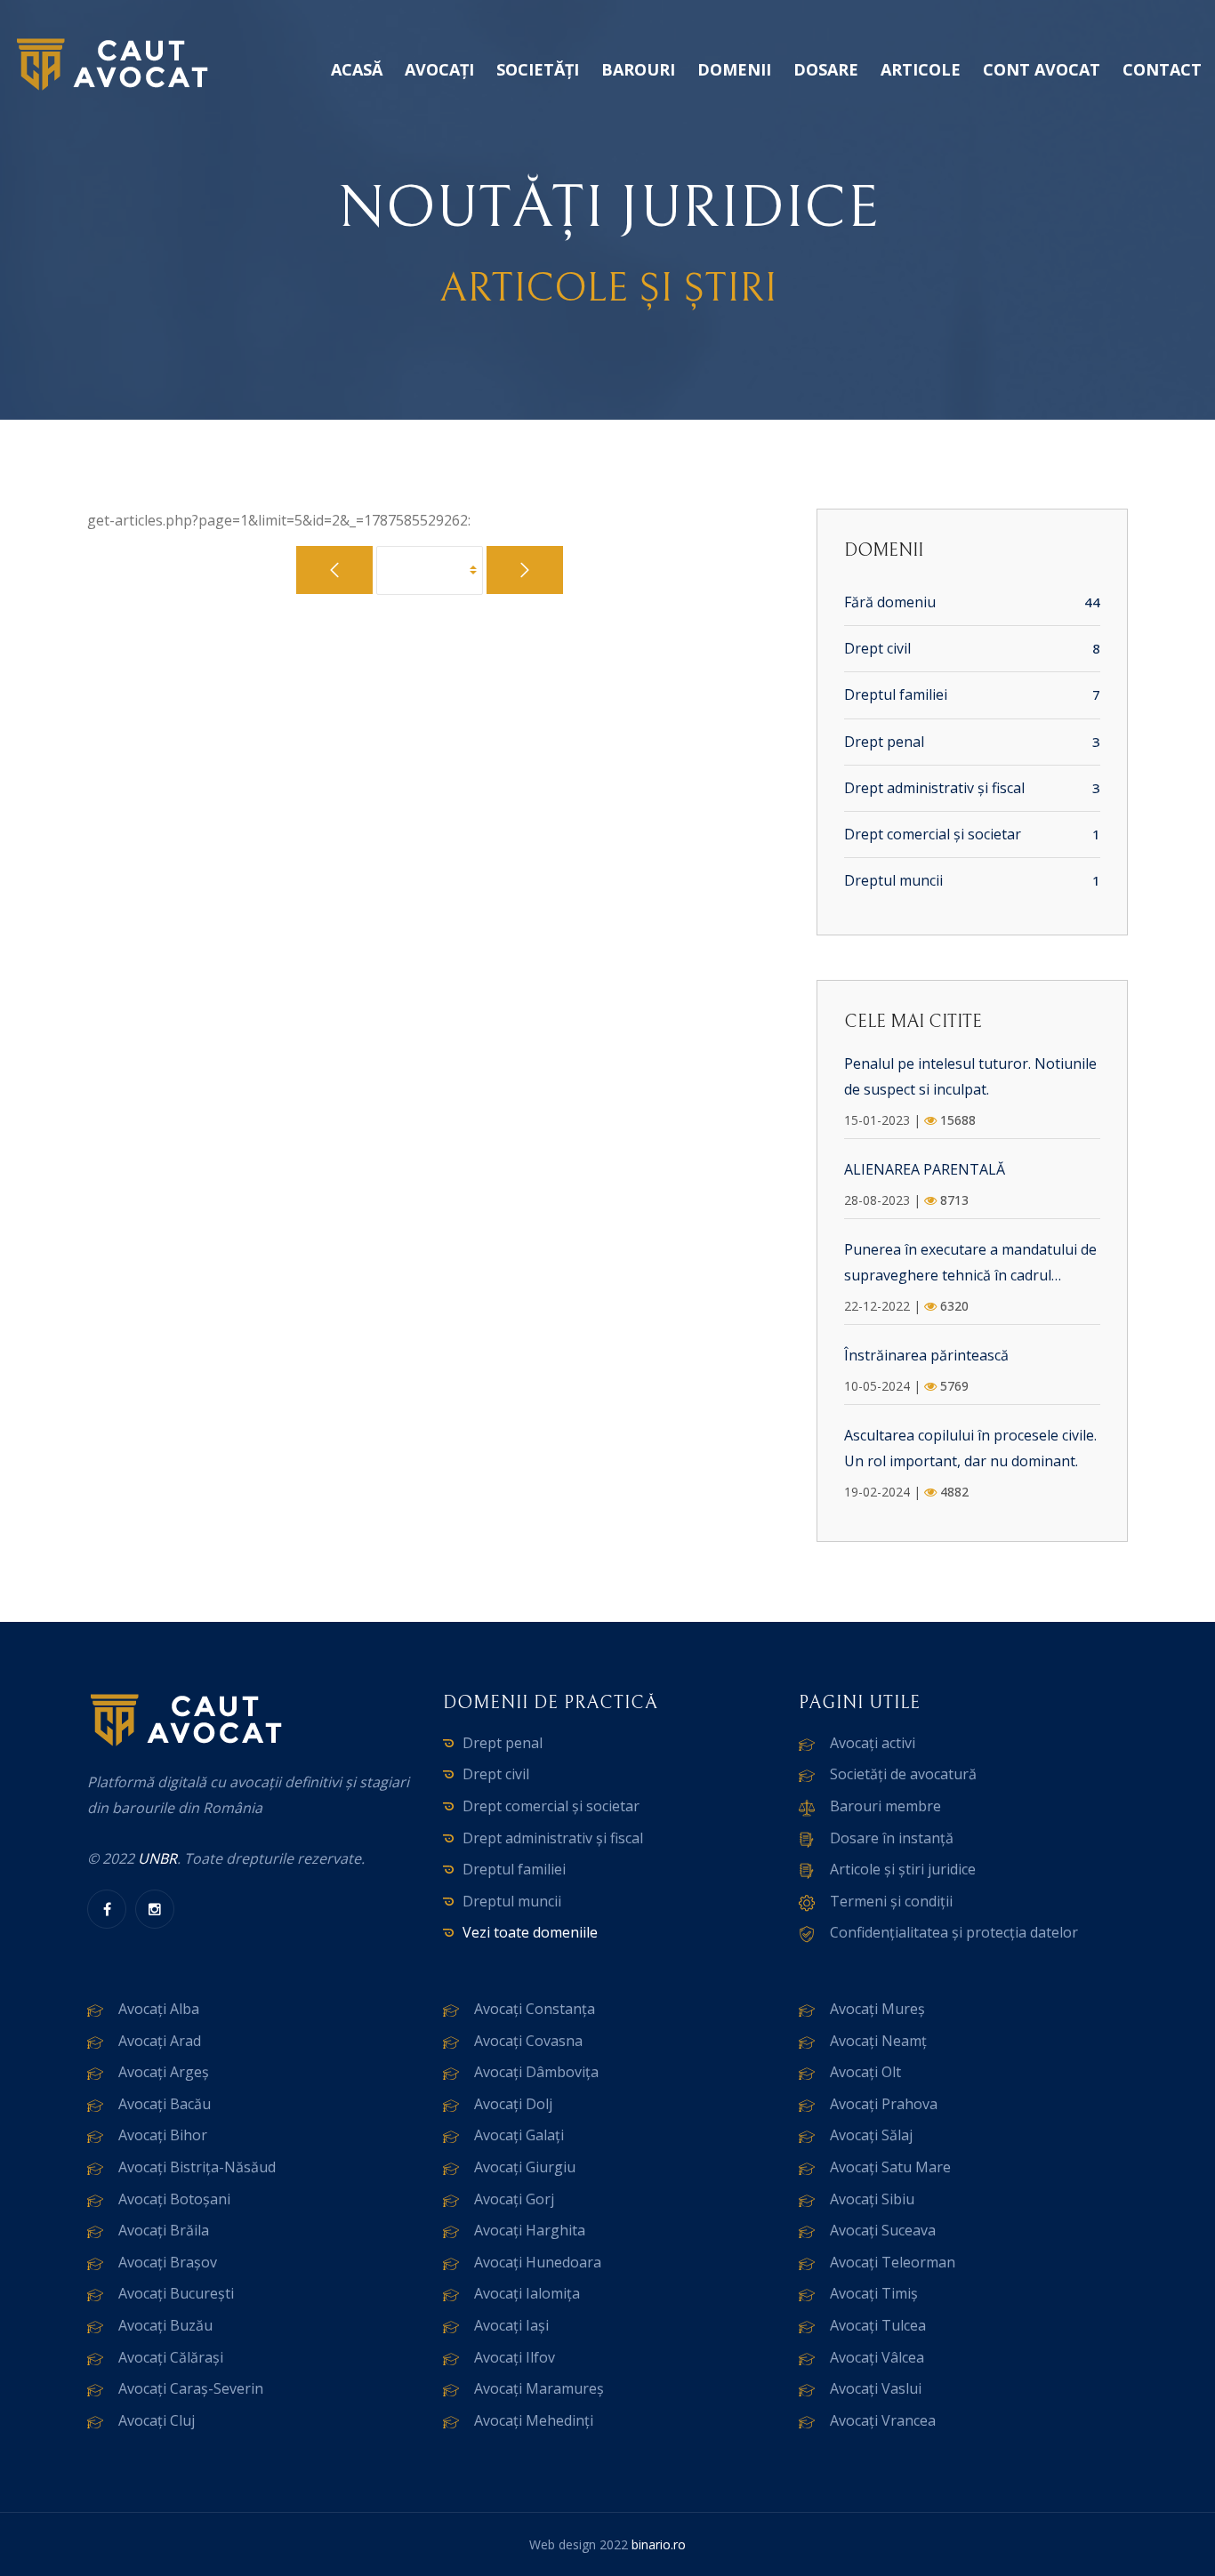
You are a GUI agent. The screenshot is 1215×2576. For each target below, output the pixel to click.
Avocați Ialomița (527, 2293)
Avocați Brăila (164, 2230)
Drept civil (877, 648)
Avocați (439, 69)
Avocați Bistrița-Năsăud (197, 2167)
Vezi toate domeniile (530, 1932)
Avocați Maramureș (539, 2388)
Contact (1162, 69)
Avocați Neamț (878, 2041)
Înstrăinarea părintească (926, 1355)
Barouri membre (885, 1806)
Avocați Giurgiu (525, 2167)
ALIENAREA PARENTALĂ (925, 1169)
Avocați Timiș (874, 2293)
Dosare (826, 69)
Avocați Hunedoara (538, 2262)
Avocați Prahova (884, 2104)
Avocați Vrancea (883, 2420)
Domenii (734, 69)
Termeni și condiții (891, 1901)
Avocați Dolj (513, 2104)
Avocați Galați (519, 2135)
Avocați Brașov (168, 2262)
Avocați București (176, 2293)
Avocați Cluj (157, 2420)
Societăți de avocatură (903, 1774)
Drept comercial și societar (933, 834)
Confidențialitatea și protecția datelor (954, 1932)
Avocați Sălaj (871, 2135)
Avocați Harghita (530, 2230)
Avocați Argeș (164, 2072)
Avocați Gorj (514, 2199)
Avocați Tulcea (878, 2325)
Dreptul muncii (893, 880)
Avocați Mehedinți (534, 2420)
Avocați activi (873, 1743)
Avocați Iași (511, 2325)
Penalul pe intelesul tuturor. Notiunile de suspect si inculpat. (970, 1076)
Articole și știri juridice (903, 1869)
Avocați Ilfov (515, 2357)
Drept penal (884, 742)
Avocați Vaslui (876, 2388)
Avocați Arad (160, 2041)
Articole (921, 69)
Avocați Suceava (883, 2230)
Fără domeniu (890, 602)
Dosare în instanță (892, 1838)
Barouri (638, 69)
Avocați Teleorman (893, 2262)
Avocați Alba (159, 2009)
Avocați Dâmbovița (536, 2072)
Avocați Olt (865, 2072)
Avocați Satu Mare (890, 2167)
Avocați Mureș (877, 2009)
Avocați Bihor (163, 2135)
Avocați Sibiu (872, 2199)
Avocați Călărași (171, 2357)
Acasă (357, 69)
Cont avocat (1042, 69)
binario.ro (659, 2544)
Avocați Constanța (535, 2009)
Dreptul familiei (896, 694)
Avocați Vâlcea (877, 2357)
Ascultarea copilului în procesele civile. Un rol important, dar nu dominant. (970, 1448)
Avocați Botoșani (174, 2199)
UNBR (157, 1858)
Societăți (538, 69)
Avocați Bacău (165, 2104)
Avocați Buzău (165, 2325)
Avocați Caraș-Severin (191, 2388)
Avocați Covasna (528, 2041)
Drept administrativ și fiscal (934, 788)
